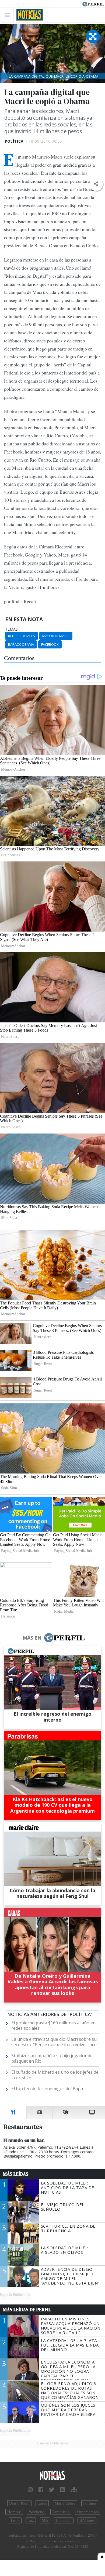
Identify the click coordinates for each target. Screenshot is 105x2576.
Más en (32, 1638)
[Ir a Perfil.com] (93, 4)
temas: (12, 629)
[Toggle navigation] (9, 15)
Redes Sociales (22, 636)
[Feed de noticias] (62, 2490)
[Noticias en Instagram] (30, 2490)
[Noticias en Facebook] (41, 2490)
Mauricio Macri (56, 636)
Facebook (50, 644)
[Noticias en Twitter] (52, 2490)
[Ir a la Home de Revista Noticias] (28, 15)
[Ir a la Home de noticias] (52, 2476)
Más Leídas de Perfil (27, 2310)
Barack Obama (21, 644)
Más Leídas (16, 2174)
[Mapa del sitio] (74, 2490)
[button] (96, 184)
